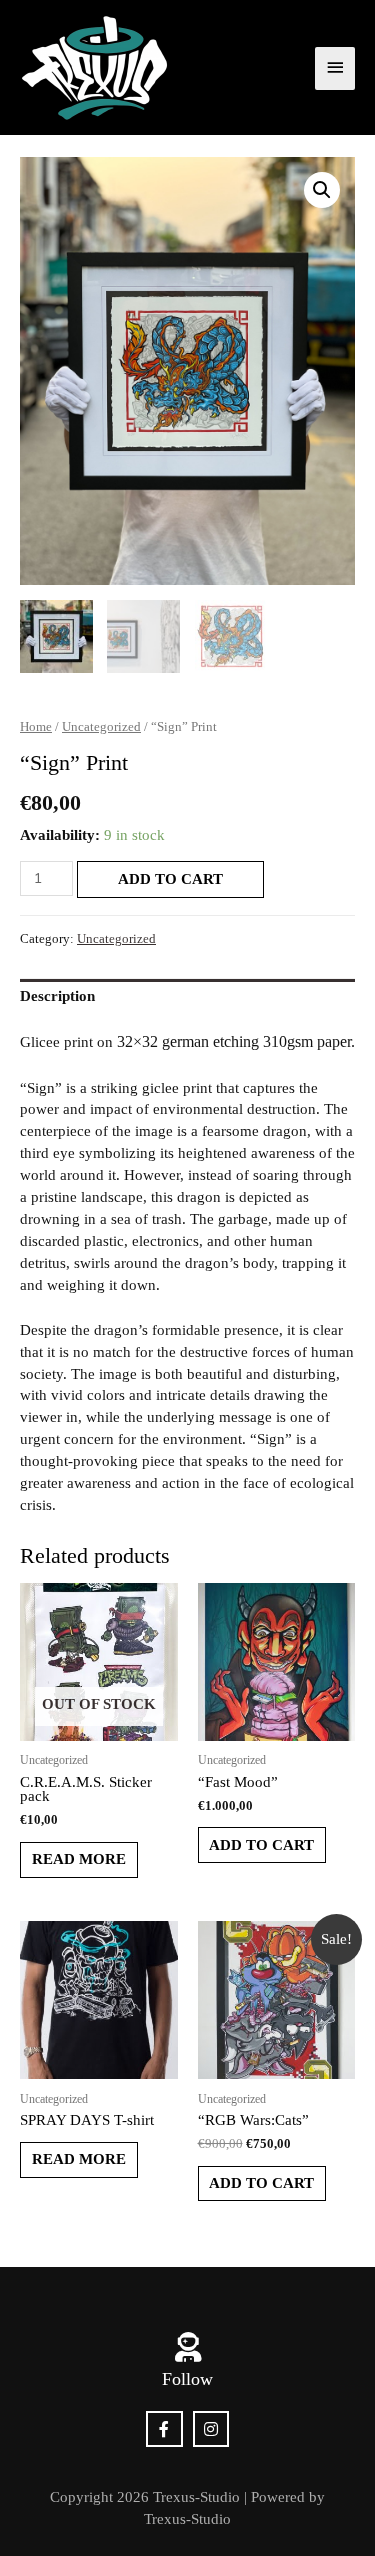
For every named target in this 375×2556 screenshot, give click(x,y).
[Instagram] (211, 2429)
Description (57, 996)
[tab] (187, 997)
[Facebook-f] (164, 2429)
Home (36, 726)
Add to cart (170, 879)
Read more (79, 1859)
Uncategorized (101, 726)
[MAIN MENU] (335, 68)
